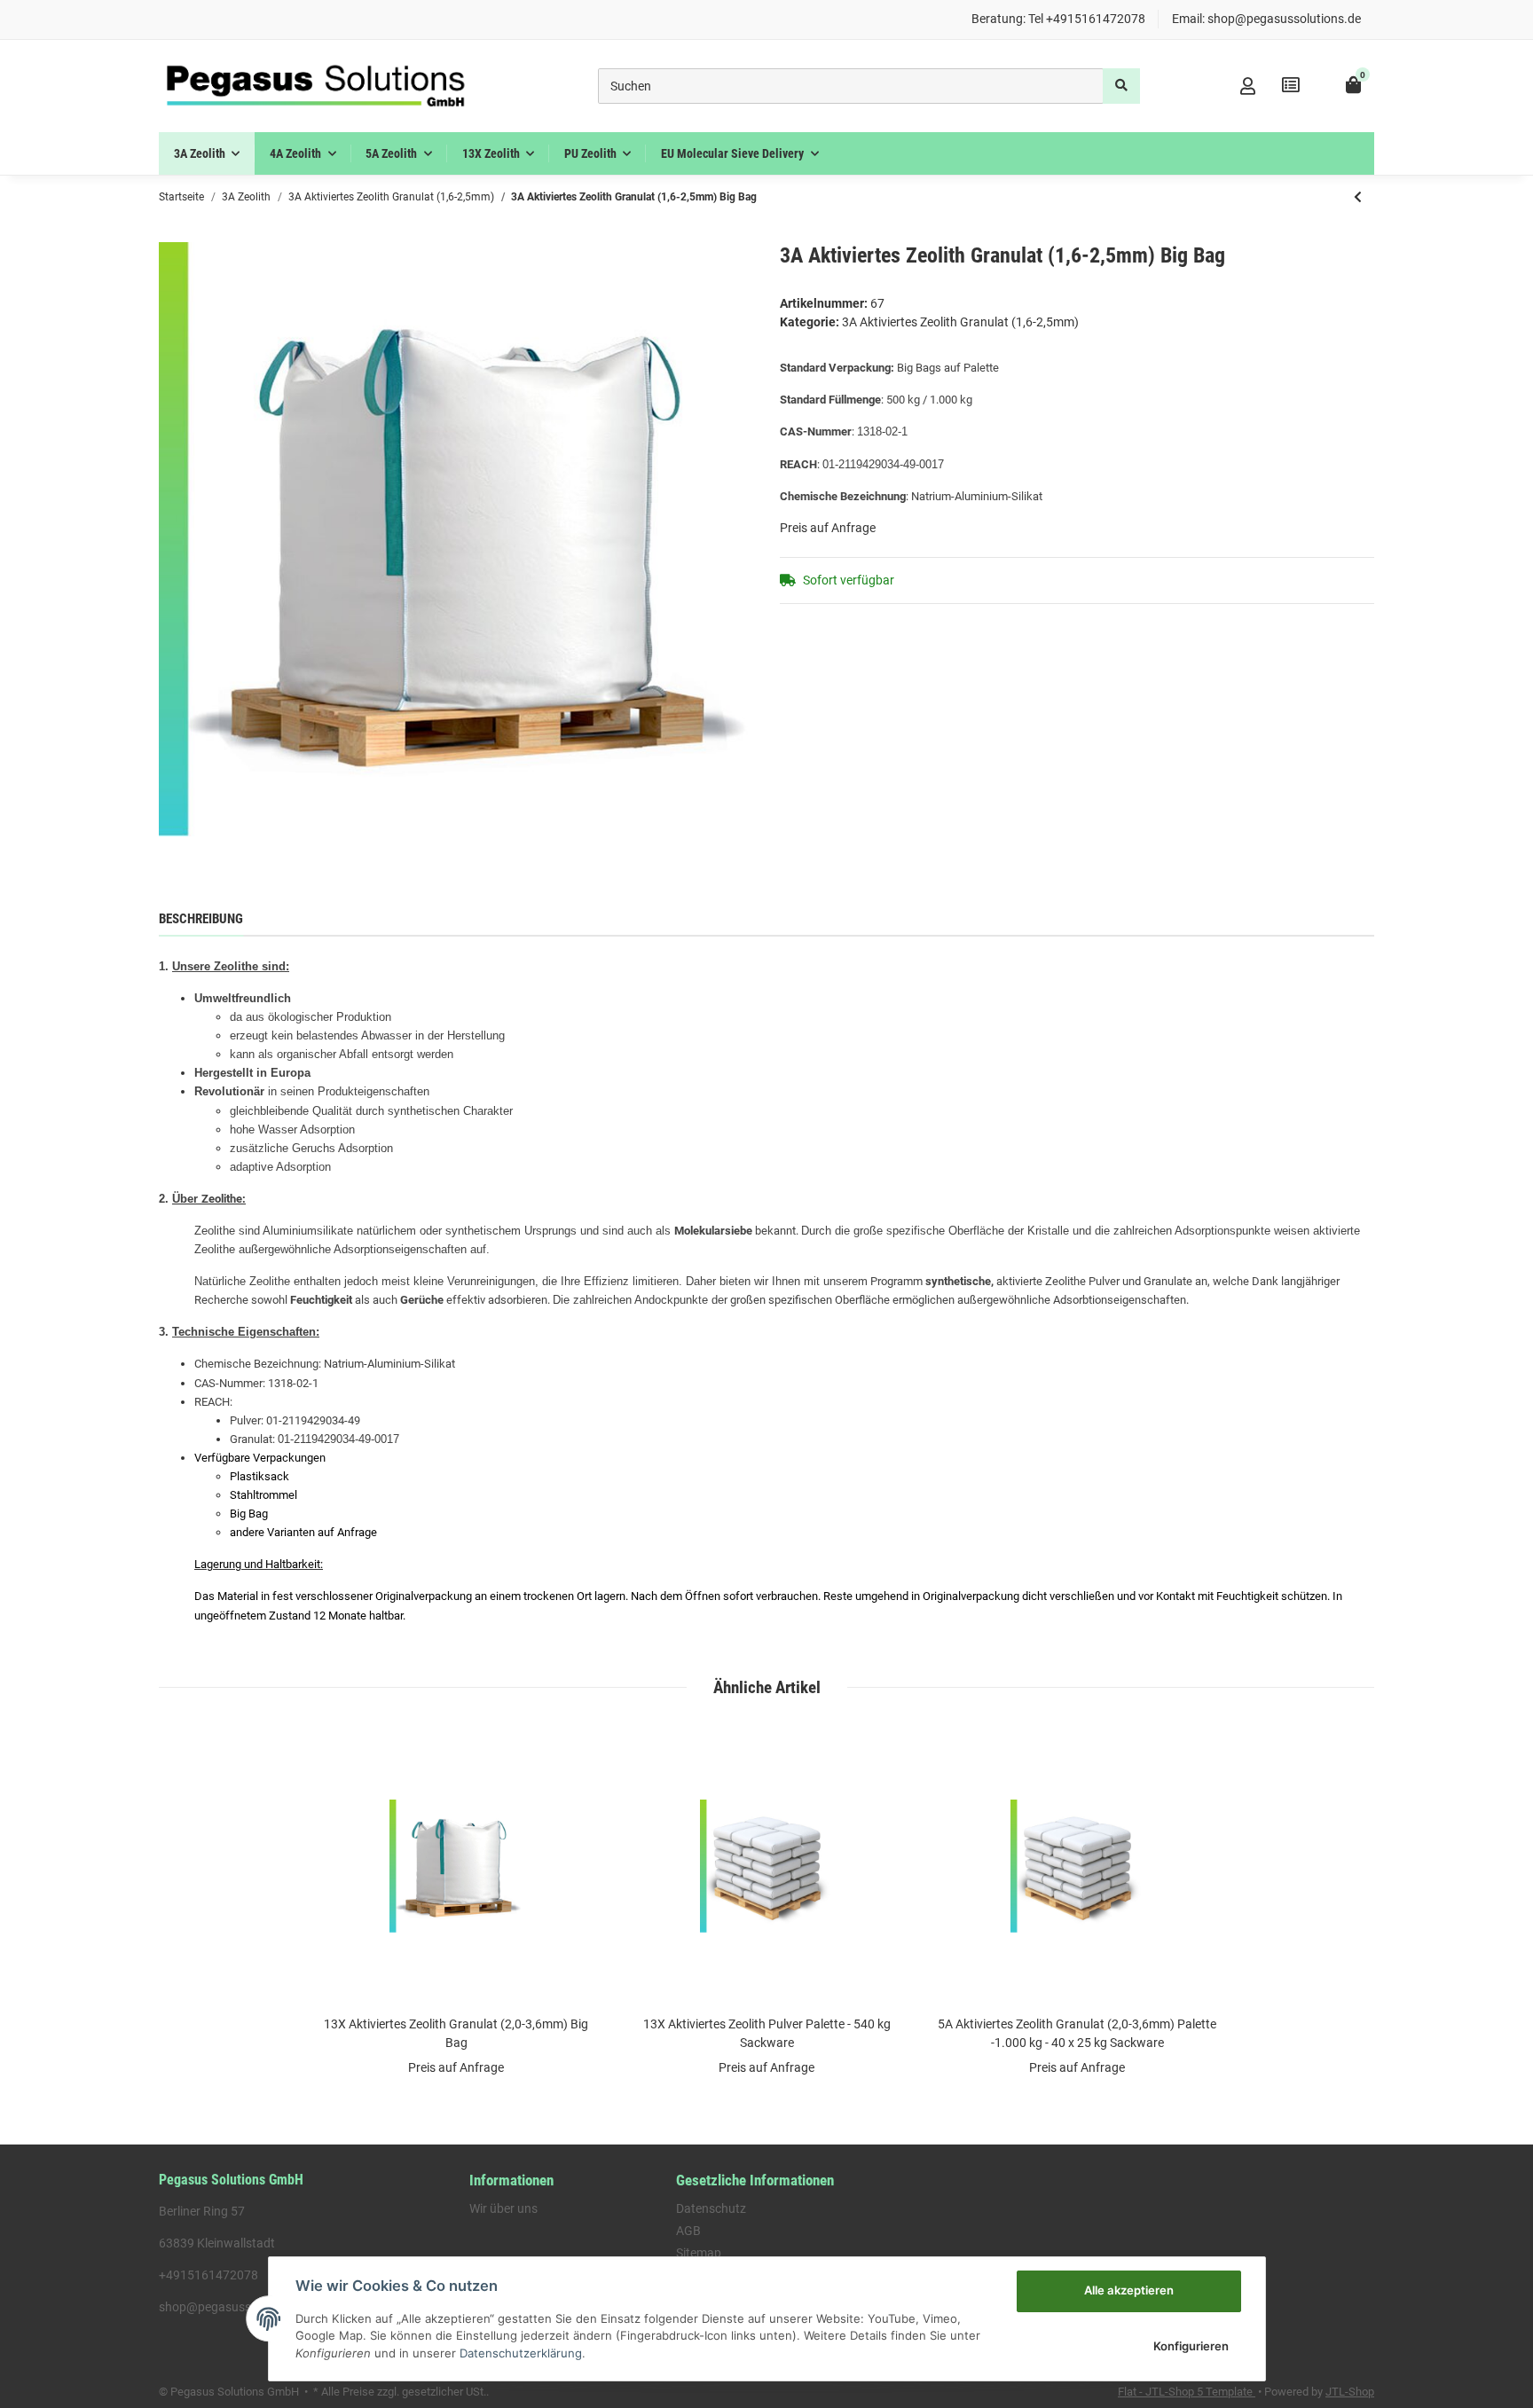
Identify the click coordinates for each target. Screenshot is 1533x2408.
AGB (688, 2231)
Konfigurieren (1191, 2346)
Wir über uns (503, 2208)
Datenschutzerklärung (521, 2353)
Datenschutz (711, 2208)
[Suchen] (1121, 86)
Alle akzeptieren (1129, 2290)
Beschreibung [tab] (201, 919)
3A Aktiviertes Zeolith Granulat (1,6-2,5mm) (960, 322)
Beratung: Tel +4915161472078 (1058, 19)
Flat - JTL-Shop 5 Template (1187, 2392)
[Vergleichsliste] (1291, 86)
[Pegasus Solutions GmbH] (315, 86)
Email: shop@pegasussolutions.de (1266, 19)
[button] (1248, 86)
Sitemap (699, 2253)
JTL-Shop (1350, 2392)
